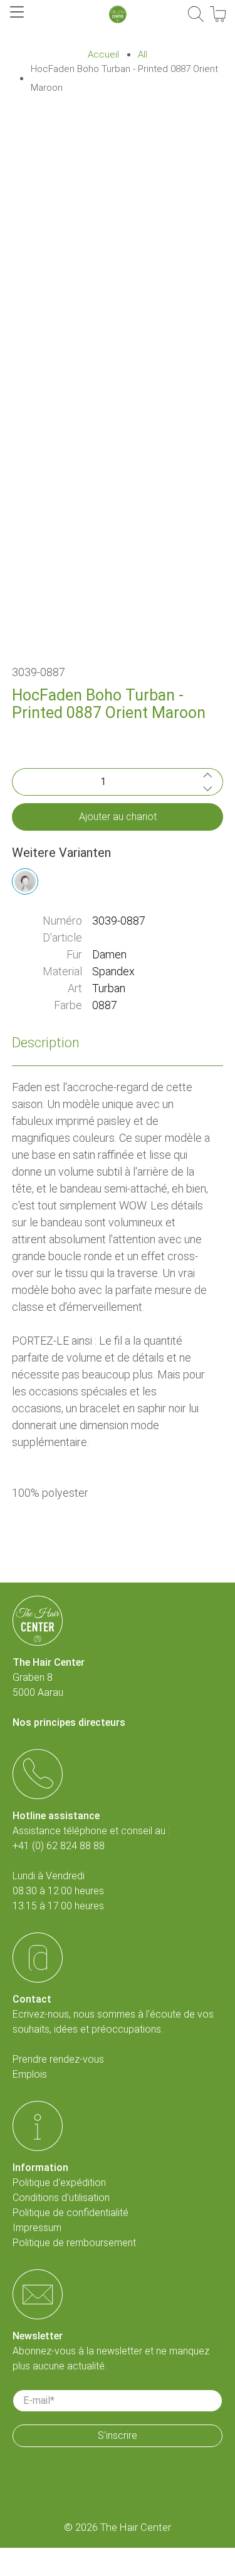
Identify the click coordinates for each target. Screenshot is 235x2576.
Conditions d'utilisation (61, 2198)
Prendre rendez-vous (58, 2059)
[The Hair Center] (118, 14)
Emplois (30, 2074)
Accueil (103, 55)
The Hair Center (136, 2527)
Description (46, 1043)
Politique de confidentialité (70, 2213)
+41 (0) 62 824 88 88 (59, 1846)
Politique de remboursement (74, 2243)
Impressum (37, 2228)
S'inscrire (118, 2435)
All (143, 55)
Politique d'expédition (59, 2183)
